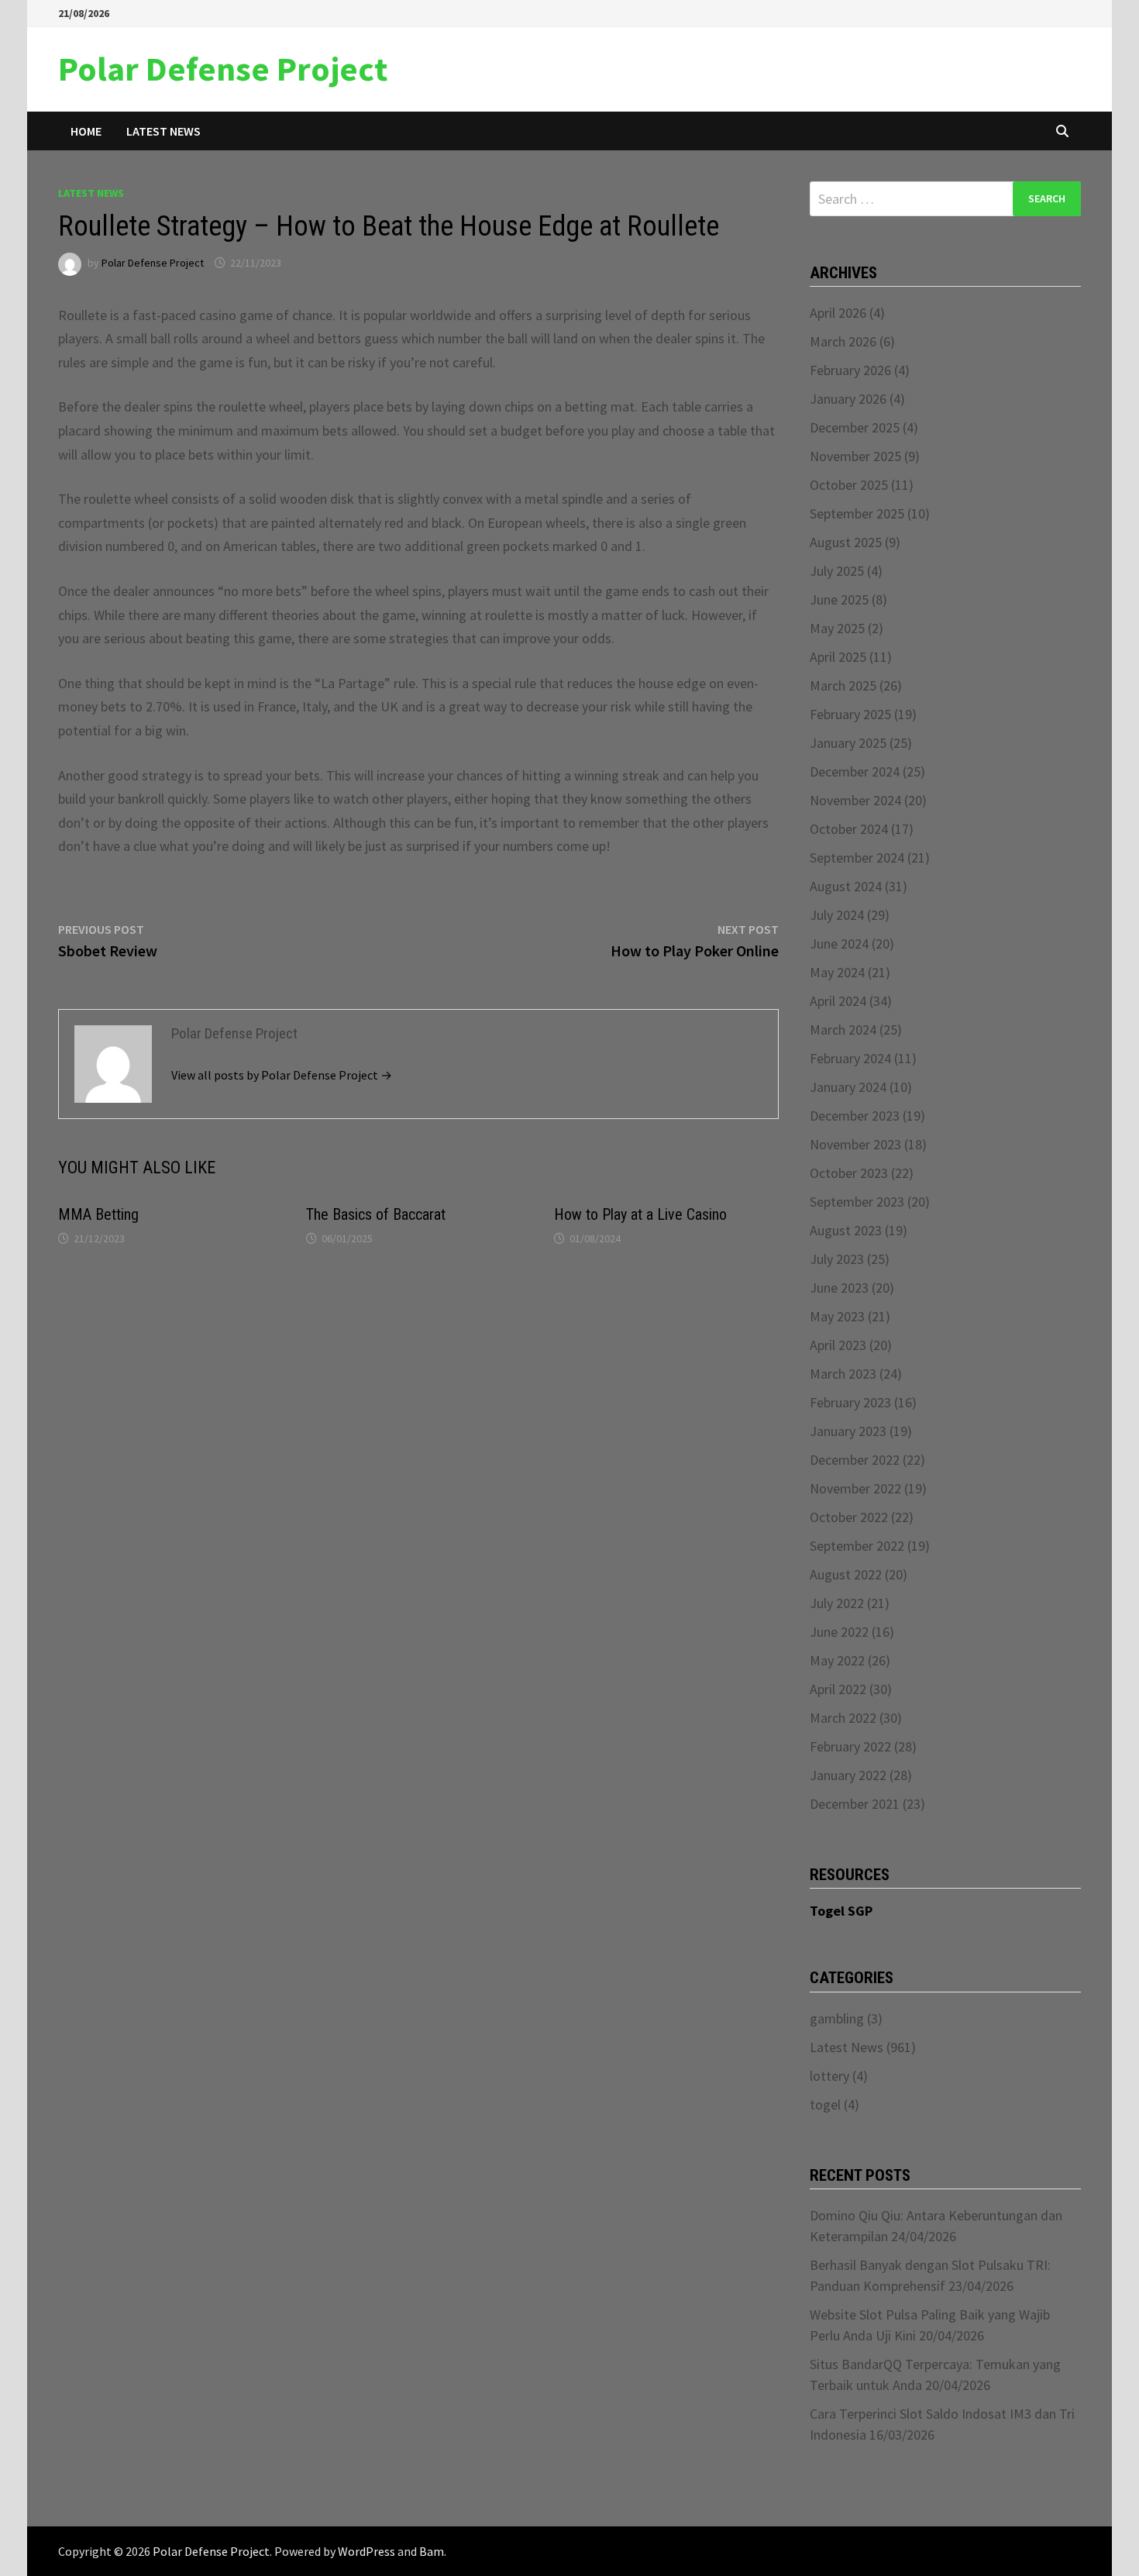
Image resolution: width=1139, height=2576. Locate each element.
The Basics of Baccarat (376, 1214)
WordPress (366, 2551)
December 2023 (855, 1116)
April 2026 (838, 313)
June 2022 (839, 1632)
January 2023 (848, 1431)
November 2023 (855, 1144)
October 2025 (849, 485)
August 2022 (846, 1574)
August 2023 (846, 1230)
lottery (829, 2076)
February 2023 (850, 1402)
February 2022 (850, 1746)
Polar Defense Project (223, 69)
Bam (432, 2551)
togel (825, 2104)
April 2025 (838, 657)
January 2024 (848, 1087)
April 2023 (838, 1345)
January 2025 (848, 743)
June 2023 (839, 1288)
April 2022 (838, 1689)
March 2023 (843, 1374)
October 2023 (849, 1173)
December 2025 (855, 427)
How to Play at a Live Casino (640, 1214)
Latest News (163, 131)
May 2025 (837, 628)
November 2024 (855, 800)
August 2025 (846, 542)
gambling (837, 2018)
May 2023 (837, 1316)
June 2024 (839, 944)
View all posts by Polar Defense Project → (282, 1075)
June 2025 (839, 599)
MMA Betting (98, 1214)
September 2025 (857, 513)
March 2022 (843, 1718)
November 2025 (855, 456)
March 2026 (843, 341)
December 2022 (855, 1460)
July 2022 (837, 1603)
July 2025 (837, 571)
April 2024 (838, 1001)
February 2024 (850, 1058)
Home (86, 131)
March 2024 (843, 1030)
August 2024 (846, 886)
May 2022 (837, 1660)
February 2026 (850, 370)
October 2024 (849, 829)
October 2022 (849, 1517)
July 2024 (837, 915)
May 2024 (837, 972)
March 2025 (843, 685)
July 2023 (837, 1259)
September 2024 (857, 858)
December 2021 (855, 1804)
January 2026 (848, 399)
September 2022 (857, 1546)
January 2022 (848, 1775)
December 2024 (855, 771)
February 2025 (850, 714)
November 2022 (855, 1488)
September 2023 (857, 1202)
